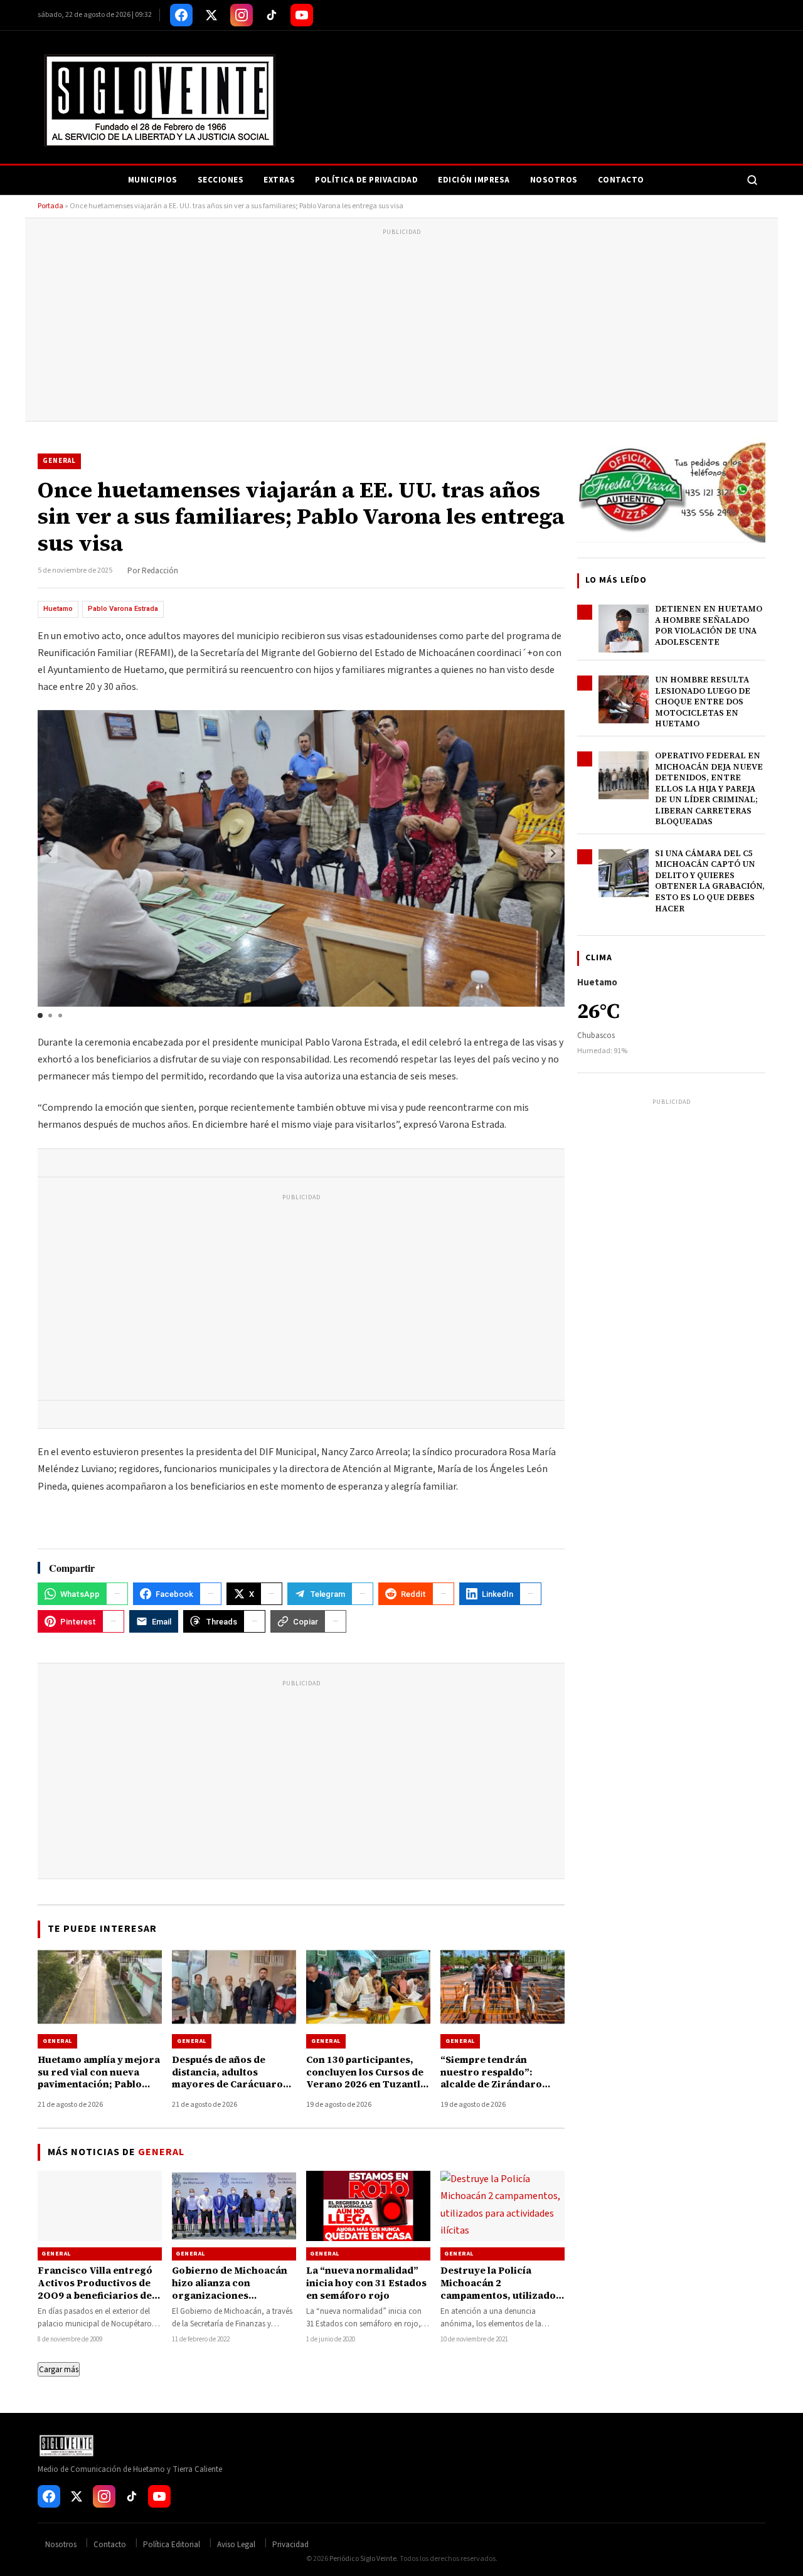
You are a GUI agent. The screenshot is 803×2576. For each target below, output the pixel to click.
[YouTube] (302, 15)
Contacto (621, 180)
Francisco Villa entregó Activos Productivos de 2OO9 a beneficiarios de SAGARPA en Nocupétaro (98, 2289)
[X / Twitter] (211, 15)
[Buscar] (752, 180)
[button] (553, 854)
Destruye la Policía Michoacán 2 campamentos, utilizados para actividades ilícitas (501, 2289)
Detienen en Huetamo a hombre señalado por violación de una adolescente (709, 625)
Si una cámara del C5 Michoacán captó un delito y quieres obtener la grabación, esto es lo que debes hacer (710, 881)
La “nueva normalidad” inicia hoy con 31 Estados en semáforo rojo (366, 2283)
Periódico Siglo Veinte (363, 2559)
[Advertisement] (401, 327)
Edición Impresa (474, 180)
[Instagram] (242, 15)
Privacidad (290, 2545)
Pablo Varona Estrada (123, 609)
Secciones (221, 180)
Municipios (153, 180)
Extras (279, 180)
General (59, 461)
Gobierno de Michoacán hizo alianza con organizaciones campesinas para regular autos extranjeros (232, 2296)
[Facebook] (181, 15)
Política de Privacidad (366, 180)
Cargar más (59, 2369)
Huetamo (58, 609)
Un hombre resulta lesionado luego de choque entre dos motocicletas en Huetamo (703, 702)
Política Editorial (172, 2545)
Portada (51, 206)
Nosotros (554, 180)
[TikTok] (272, 15)
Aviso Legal (236, 2545)
